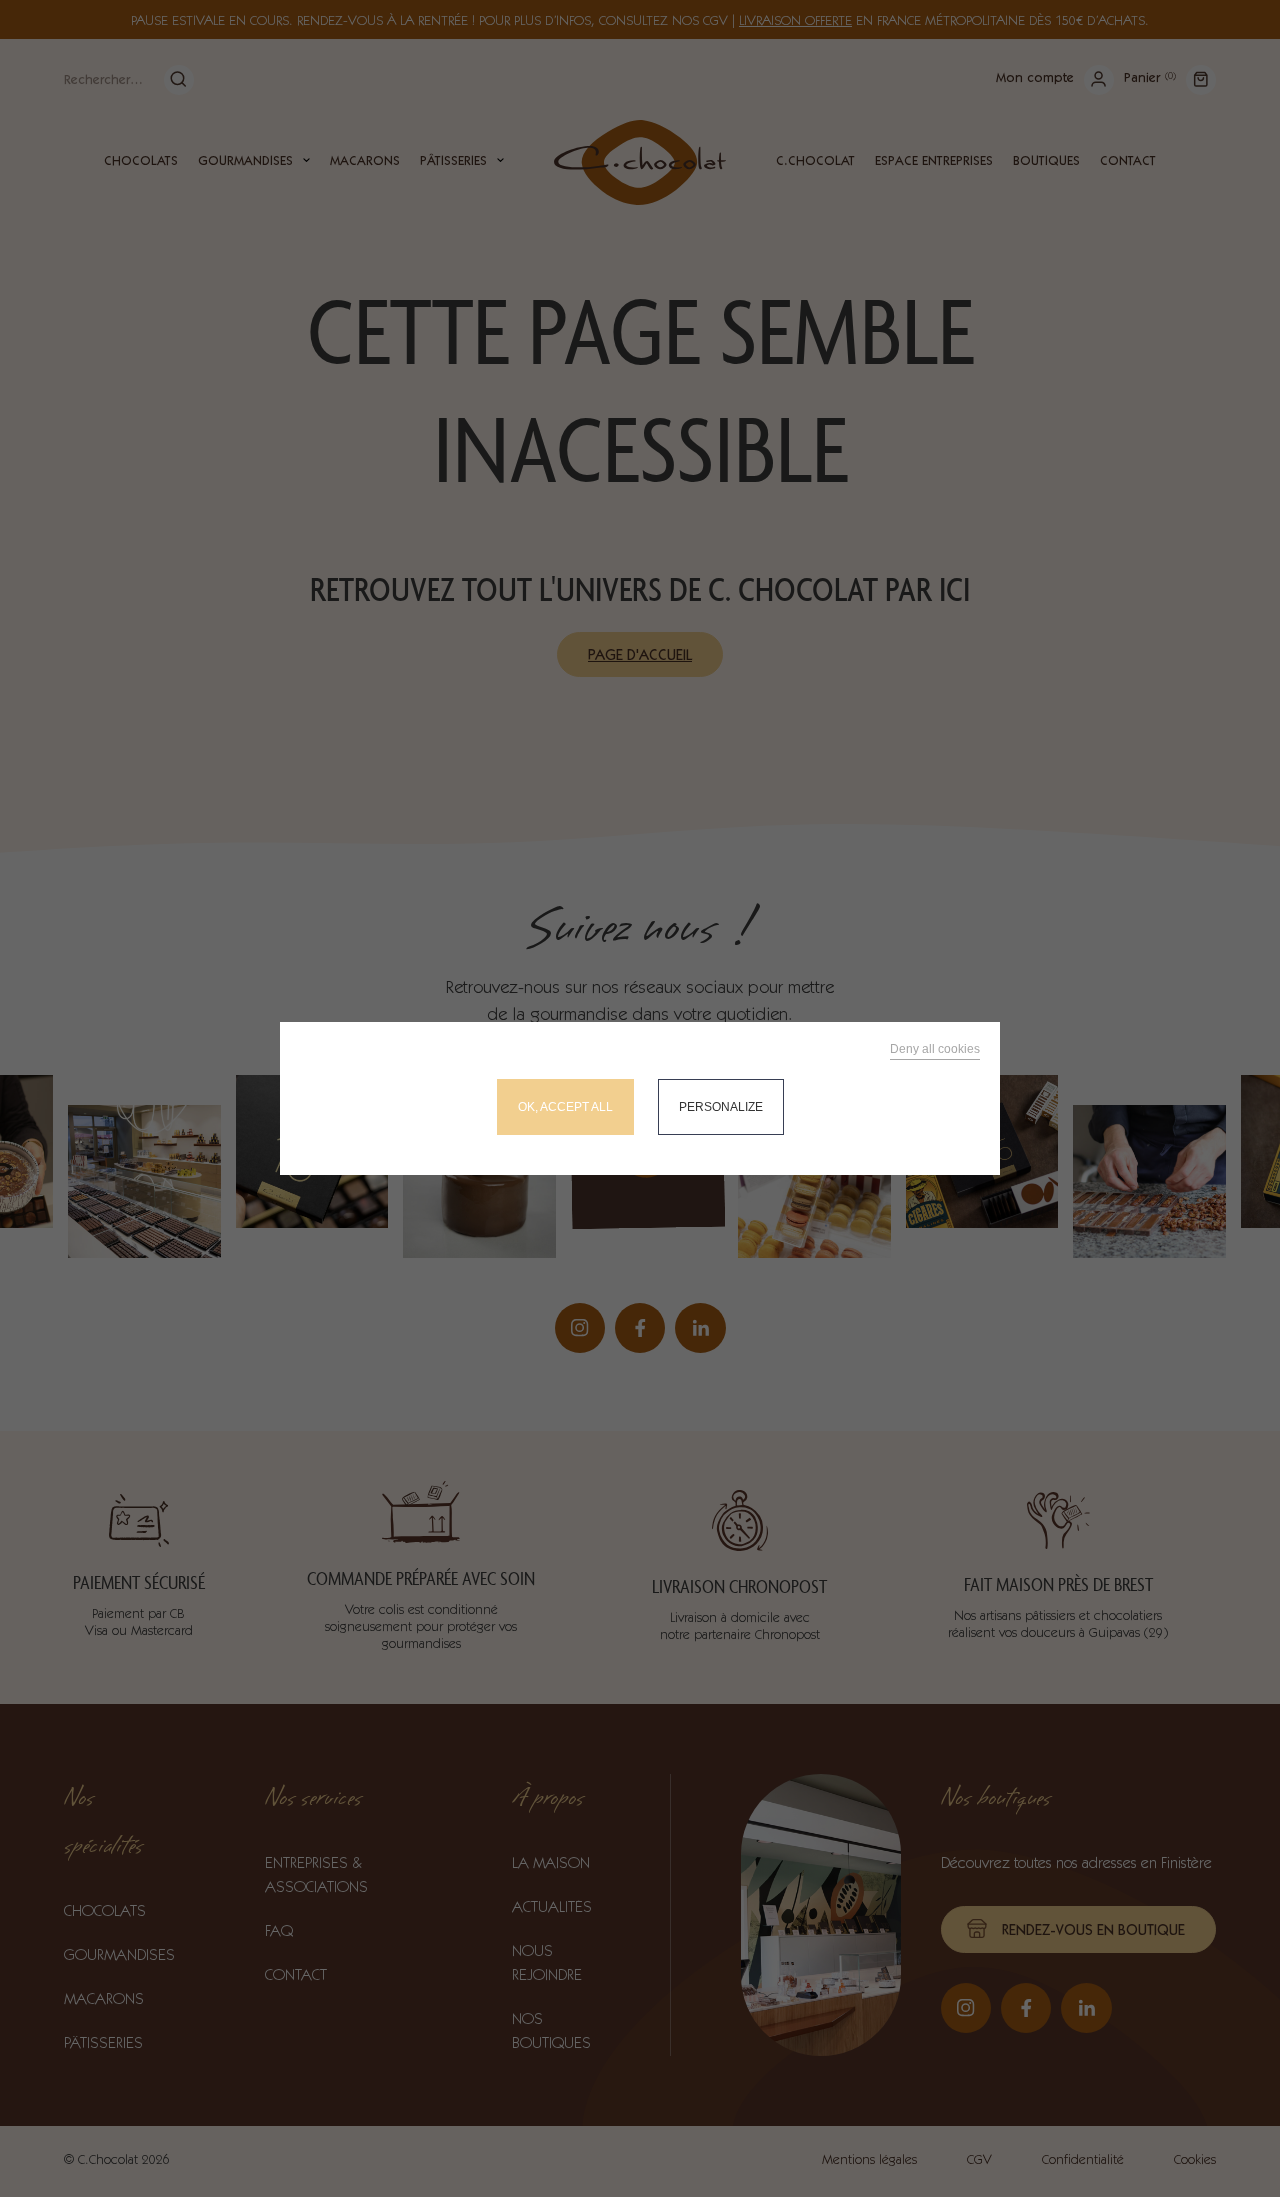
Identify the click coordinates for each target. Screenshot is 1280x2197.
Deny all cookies (935, 1049)
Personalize (721, 1107)
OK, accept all (565, 1107)
